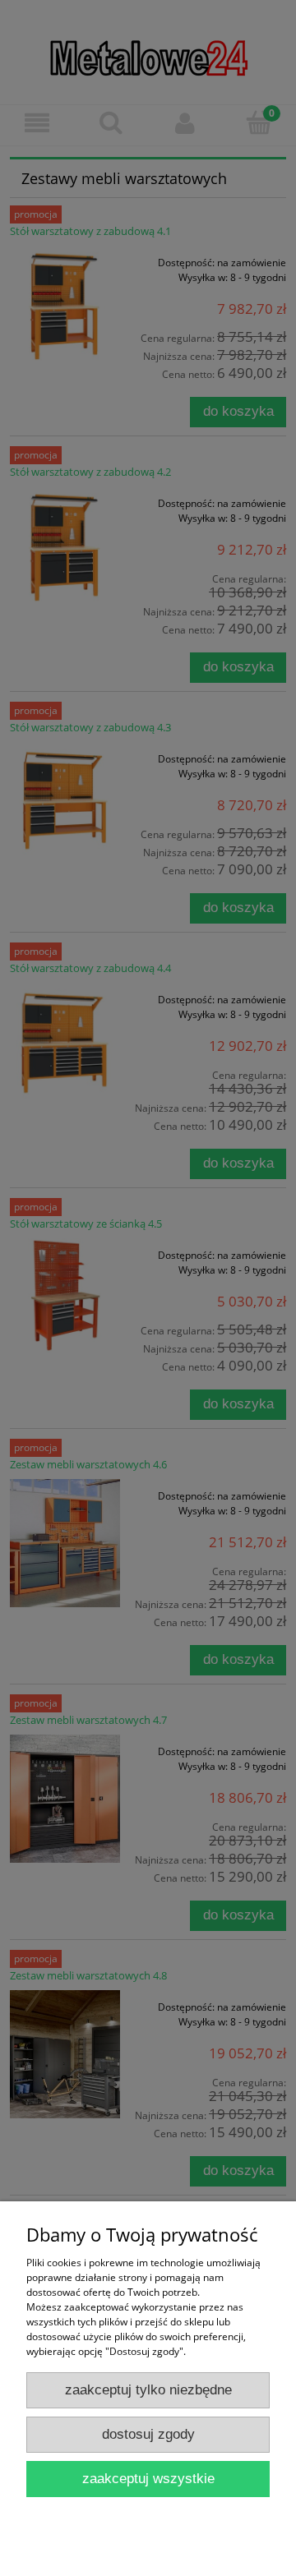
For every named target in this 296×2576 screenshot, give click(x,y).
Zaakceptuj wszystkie (148, 2479)
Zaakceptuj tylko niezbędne (148, 2390)
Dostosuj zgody (148, 2434)
